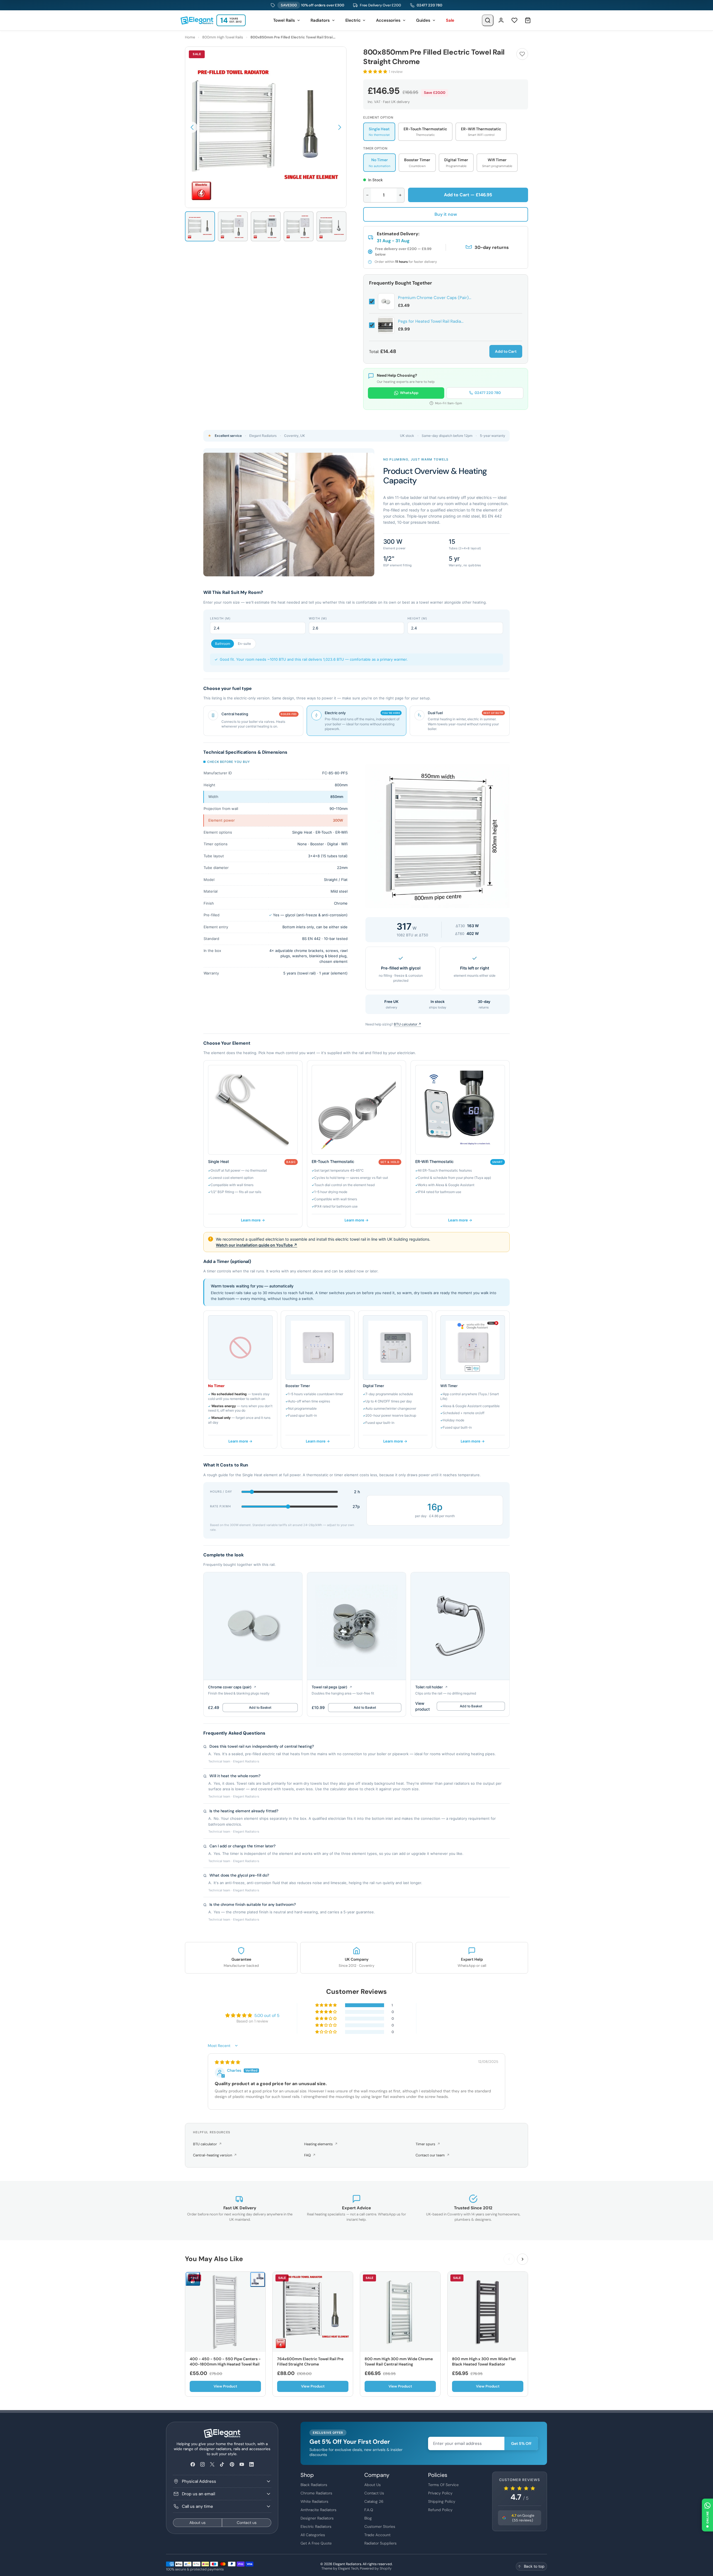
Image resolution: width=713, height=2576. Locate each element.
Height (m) (417, 618)
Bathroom (223, 644)
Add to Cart (506, 351)
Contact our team (433, 2155)
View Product (225, 2386)
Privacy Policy (440, 2493)
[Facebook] (193, 2464)
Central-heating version (215, 2155)
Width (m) (318, 618)
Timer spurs (428, 2144)
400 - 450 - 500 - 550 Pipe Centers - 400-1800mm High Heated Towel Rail (225, 2362)
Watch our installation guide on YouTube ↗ (257, 1245)
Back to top (534, 2566)
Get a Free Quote (316, 2543)
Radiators (320, 20)
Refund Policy (440, 2510)
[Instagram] (202, 2464)
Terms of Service (443, 2485)
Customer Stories (380, 2526)
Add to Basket (260, 1707)
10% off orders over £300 (312, 5)
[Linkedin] (251, 2464)
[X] (212, 2464)
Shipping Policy (442, 2501)
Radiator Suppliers (380, 2543)
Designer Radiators (317, 2518)
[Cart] (528, 20)
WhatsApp (409, 393)
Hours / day (221, 1492)
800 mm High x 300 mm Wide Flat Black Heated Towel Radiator (484, 2362)
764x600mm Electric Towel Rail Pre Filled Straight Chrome (310, 2362)
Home (190, 37)
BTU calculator (207, 2144)
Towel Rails (284, 20)
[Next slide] (522, 2259)
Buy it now (446, 214)
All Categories (313, 2535)
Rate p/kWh (220, 1506)
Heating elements (321, 2144)
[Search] (488, 20)
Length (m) (220, 618)
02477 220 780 (429, 5)
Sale (450, 20)
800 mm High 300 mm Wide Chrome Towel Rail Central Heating (399, 2362)
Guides (423, 20)
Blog (368, 2518)
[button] (192, 127)
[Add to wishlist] (522, 54)
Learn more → (253, 1220)
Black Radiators (314, 2485)
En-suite (244, 644)
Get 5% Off (521, 2443)
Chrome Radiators (316, 2493)
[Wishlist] (514, 20)
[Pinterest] (232, 2464)
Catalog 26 (374, 2501)
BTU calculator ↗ (407, 1024)
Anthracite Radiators (318, 2510)
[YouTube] (242, 2464)
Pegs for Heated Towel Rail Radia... (431, 321)
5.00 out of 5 (267, 2016)
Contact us (247, 2523)
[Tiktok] (222, 2464)
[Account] (501, 20)
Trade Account (377, 2535)
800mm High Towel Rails (223, 37)
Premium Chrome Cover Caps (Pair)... (435, 298)
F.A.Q (369, 2510)
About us (197, 2523)
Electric (353, 20)
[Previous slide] (509, 2259)
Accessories (388, 20)
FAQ (310, 2155)
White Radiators (314, 2501)
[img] (227, 2062)
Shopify (386, 2568)
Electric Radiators (316, 2526)
